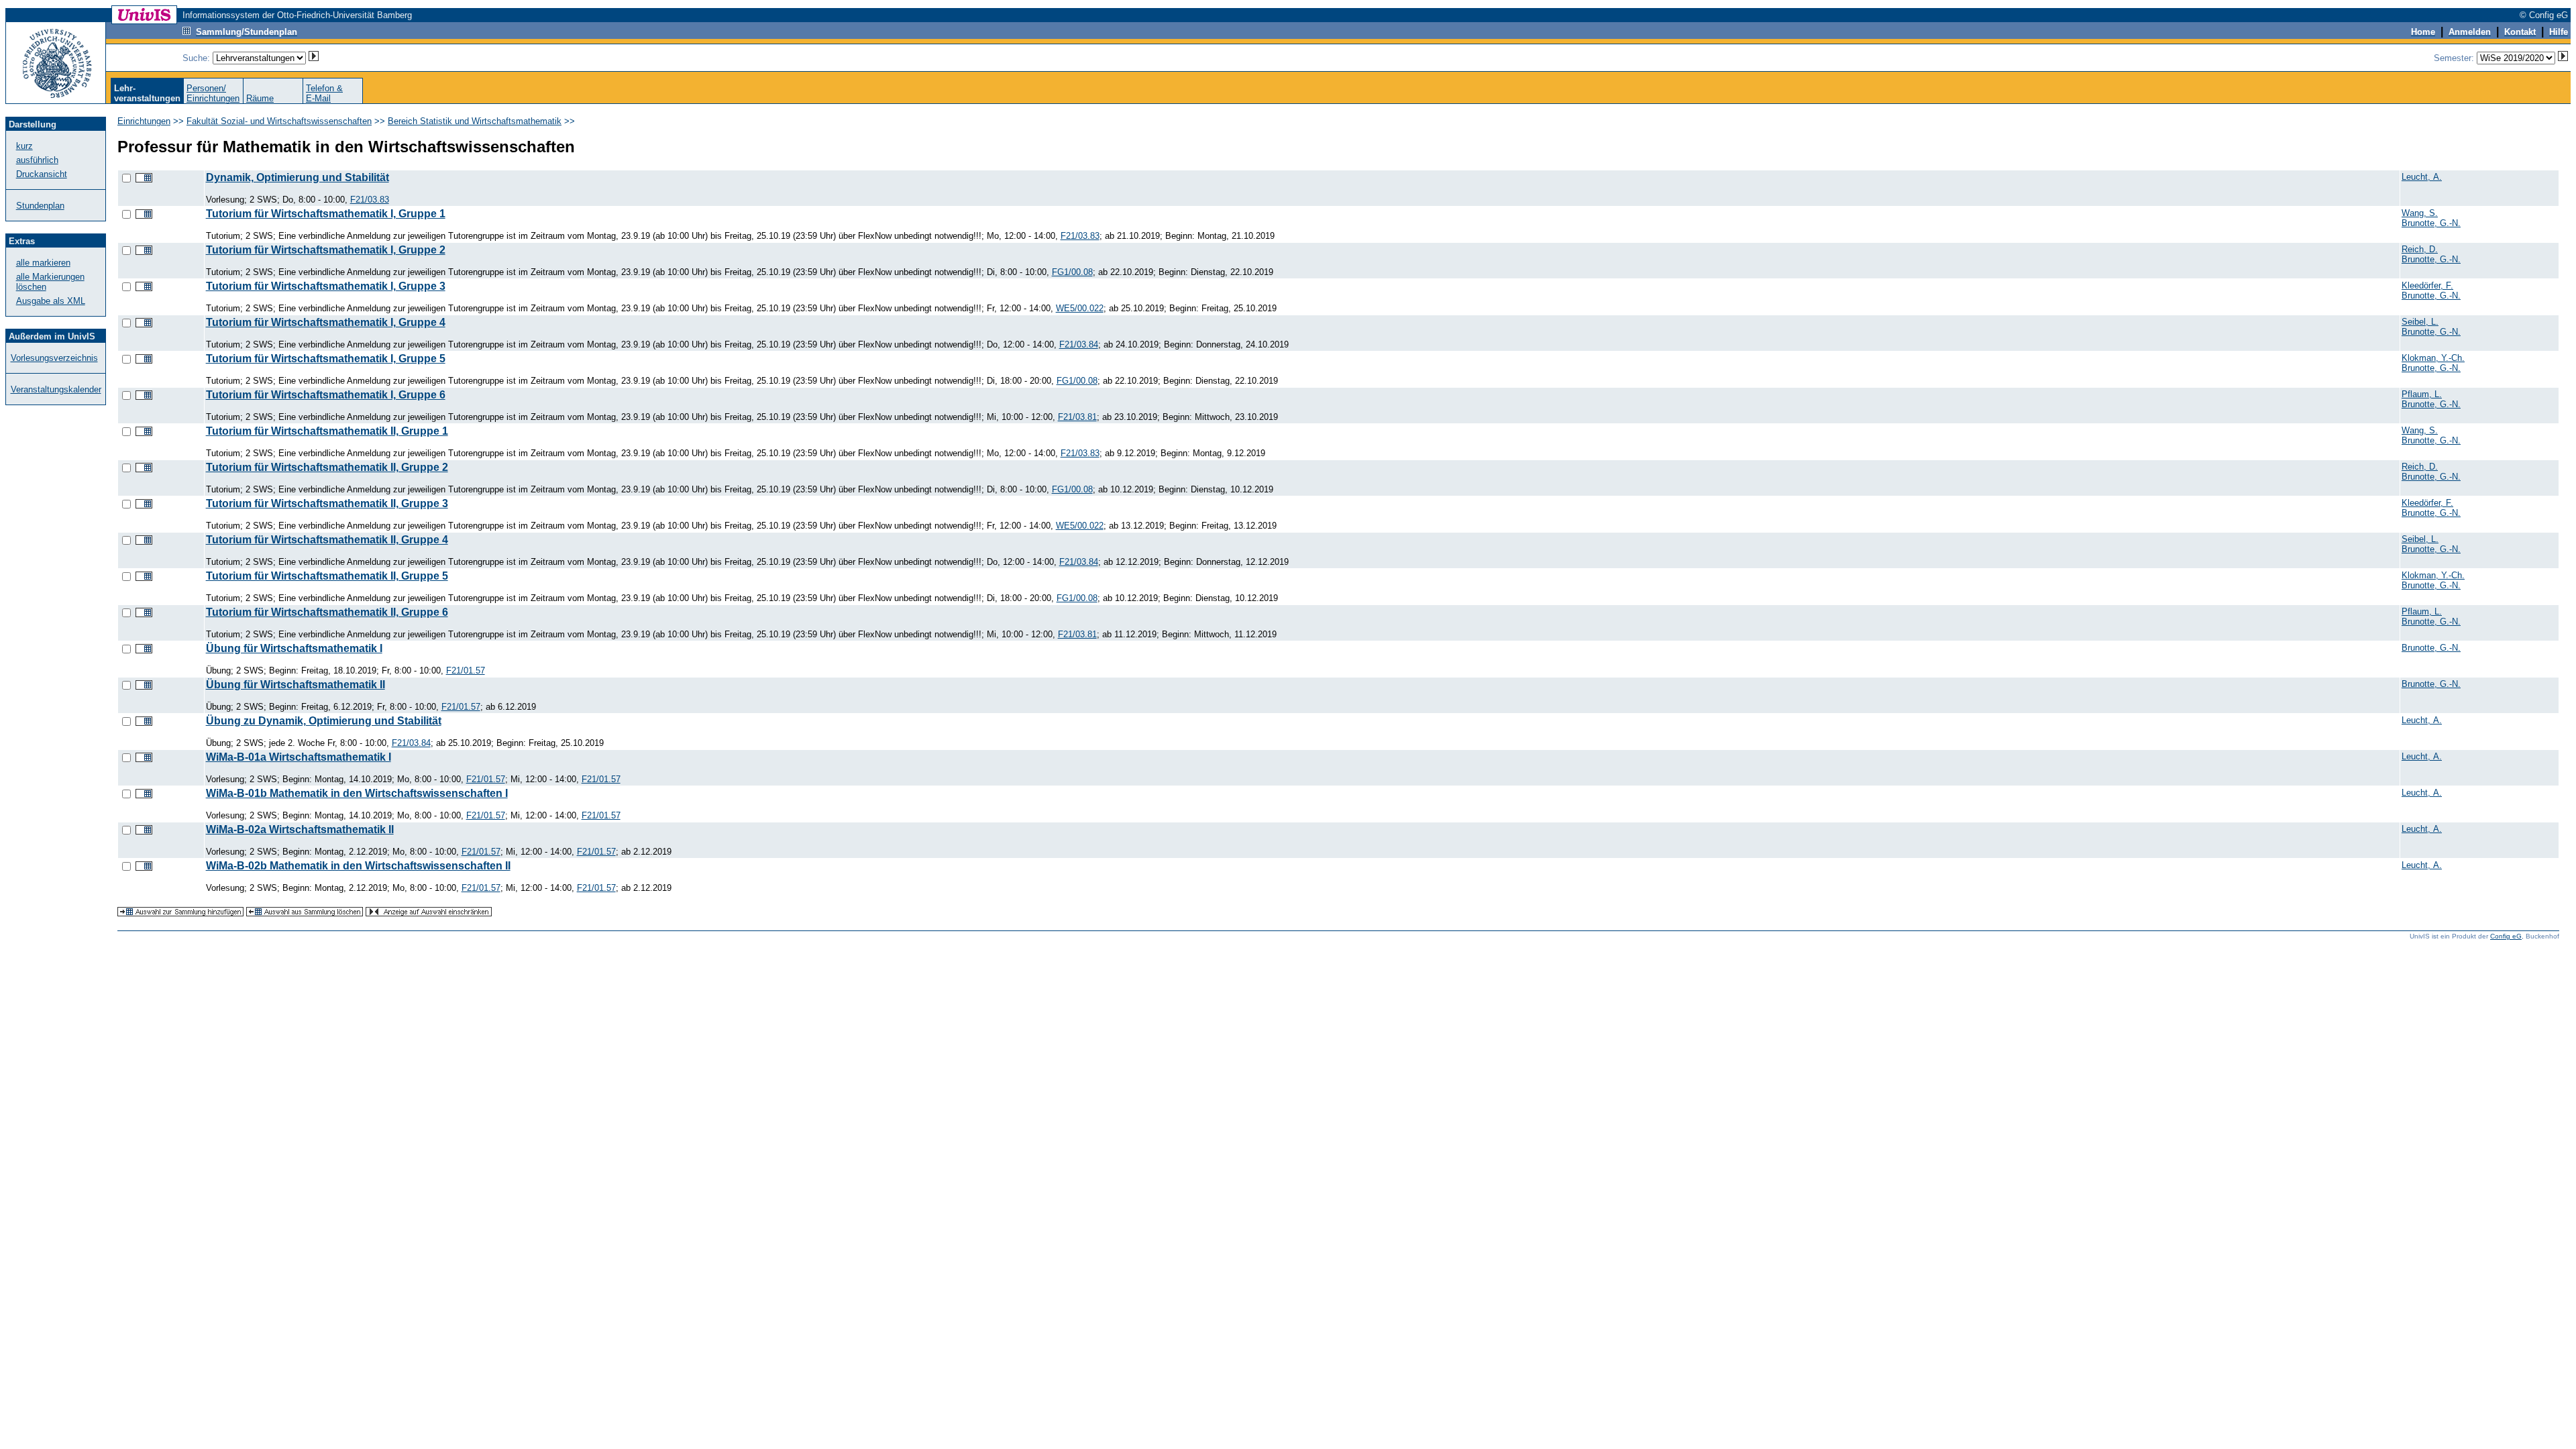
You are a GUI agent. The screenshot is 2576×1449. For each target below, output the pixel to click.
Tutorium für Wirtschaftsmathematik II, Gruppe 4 (327, 540)
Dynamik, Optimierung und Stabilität (298, 177)
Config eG (2506, 936)
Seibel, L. (2420, 322)
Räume (260, 98)
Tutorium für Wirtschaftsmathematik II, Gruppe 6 (327, 612)
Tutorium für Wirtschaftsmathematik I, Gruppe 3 (326, 286)
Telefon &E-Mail (324, 93)
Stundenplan (40, 206)
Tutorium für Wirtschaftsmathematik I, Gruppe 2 (326, 250)
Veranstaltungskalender (56, 389)
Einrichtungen (144, 121)
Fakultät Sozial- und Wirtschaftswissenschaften (279, 121)
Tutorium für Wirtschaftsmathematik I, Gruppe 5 (326, 359)
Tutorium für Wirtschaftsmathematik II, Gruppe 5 (327, 576)
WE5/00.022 (1080, 308)
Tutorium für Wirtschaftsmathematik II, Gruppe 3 (327, 503)
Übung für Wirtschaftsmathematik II (296, 685)
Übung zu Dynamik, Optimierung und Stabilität (324, 721)
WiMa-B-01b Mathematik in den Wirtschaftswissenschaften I (357, 793)
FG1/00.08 (1072, 272)
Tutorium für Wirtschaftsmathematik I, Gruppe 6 (326, 395)
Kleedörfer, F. (2427, 285)
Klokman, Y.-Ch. (2433, 358)
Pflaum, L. (2422, 394)
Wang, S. (2420, 213)
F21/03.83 (370, 200)
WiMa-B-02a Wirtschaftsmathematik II (300, 829)
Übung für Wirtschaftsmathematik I (294, 648)
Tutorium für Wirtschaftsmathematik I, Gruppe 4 (326, 322)
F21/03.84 (1079, 344)
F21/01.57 (466, 670)
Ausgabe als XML (51, 301)
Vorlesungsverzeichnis (54, 358)
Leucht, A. (2422, 177)
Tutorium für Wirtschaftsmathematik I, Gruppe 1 (326, 214)
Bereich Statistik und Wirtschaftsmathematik (475, 121)
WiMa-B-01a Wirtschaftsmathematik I (299, 757)
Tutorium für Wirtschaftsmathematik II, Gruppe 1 (327, 431)
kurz (24, 146)
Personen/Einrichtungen (213, 93)
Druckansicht (42, 174)
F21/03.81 (1077, 417)
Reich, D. (2420, 249)
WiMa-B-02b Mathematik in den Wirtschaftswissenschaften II (358, 866)
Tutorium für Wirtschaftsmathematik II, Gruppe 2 (327, 467)
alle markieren (43, 263)
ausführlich (37, 160)
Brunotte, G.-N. (2431, 223)
